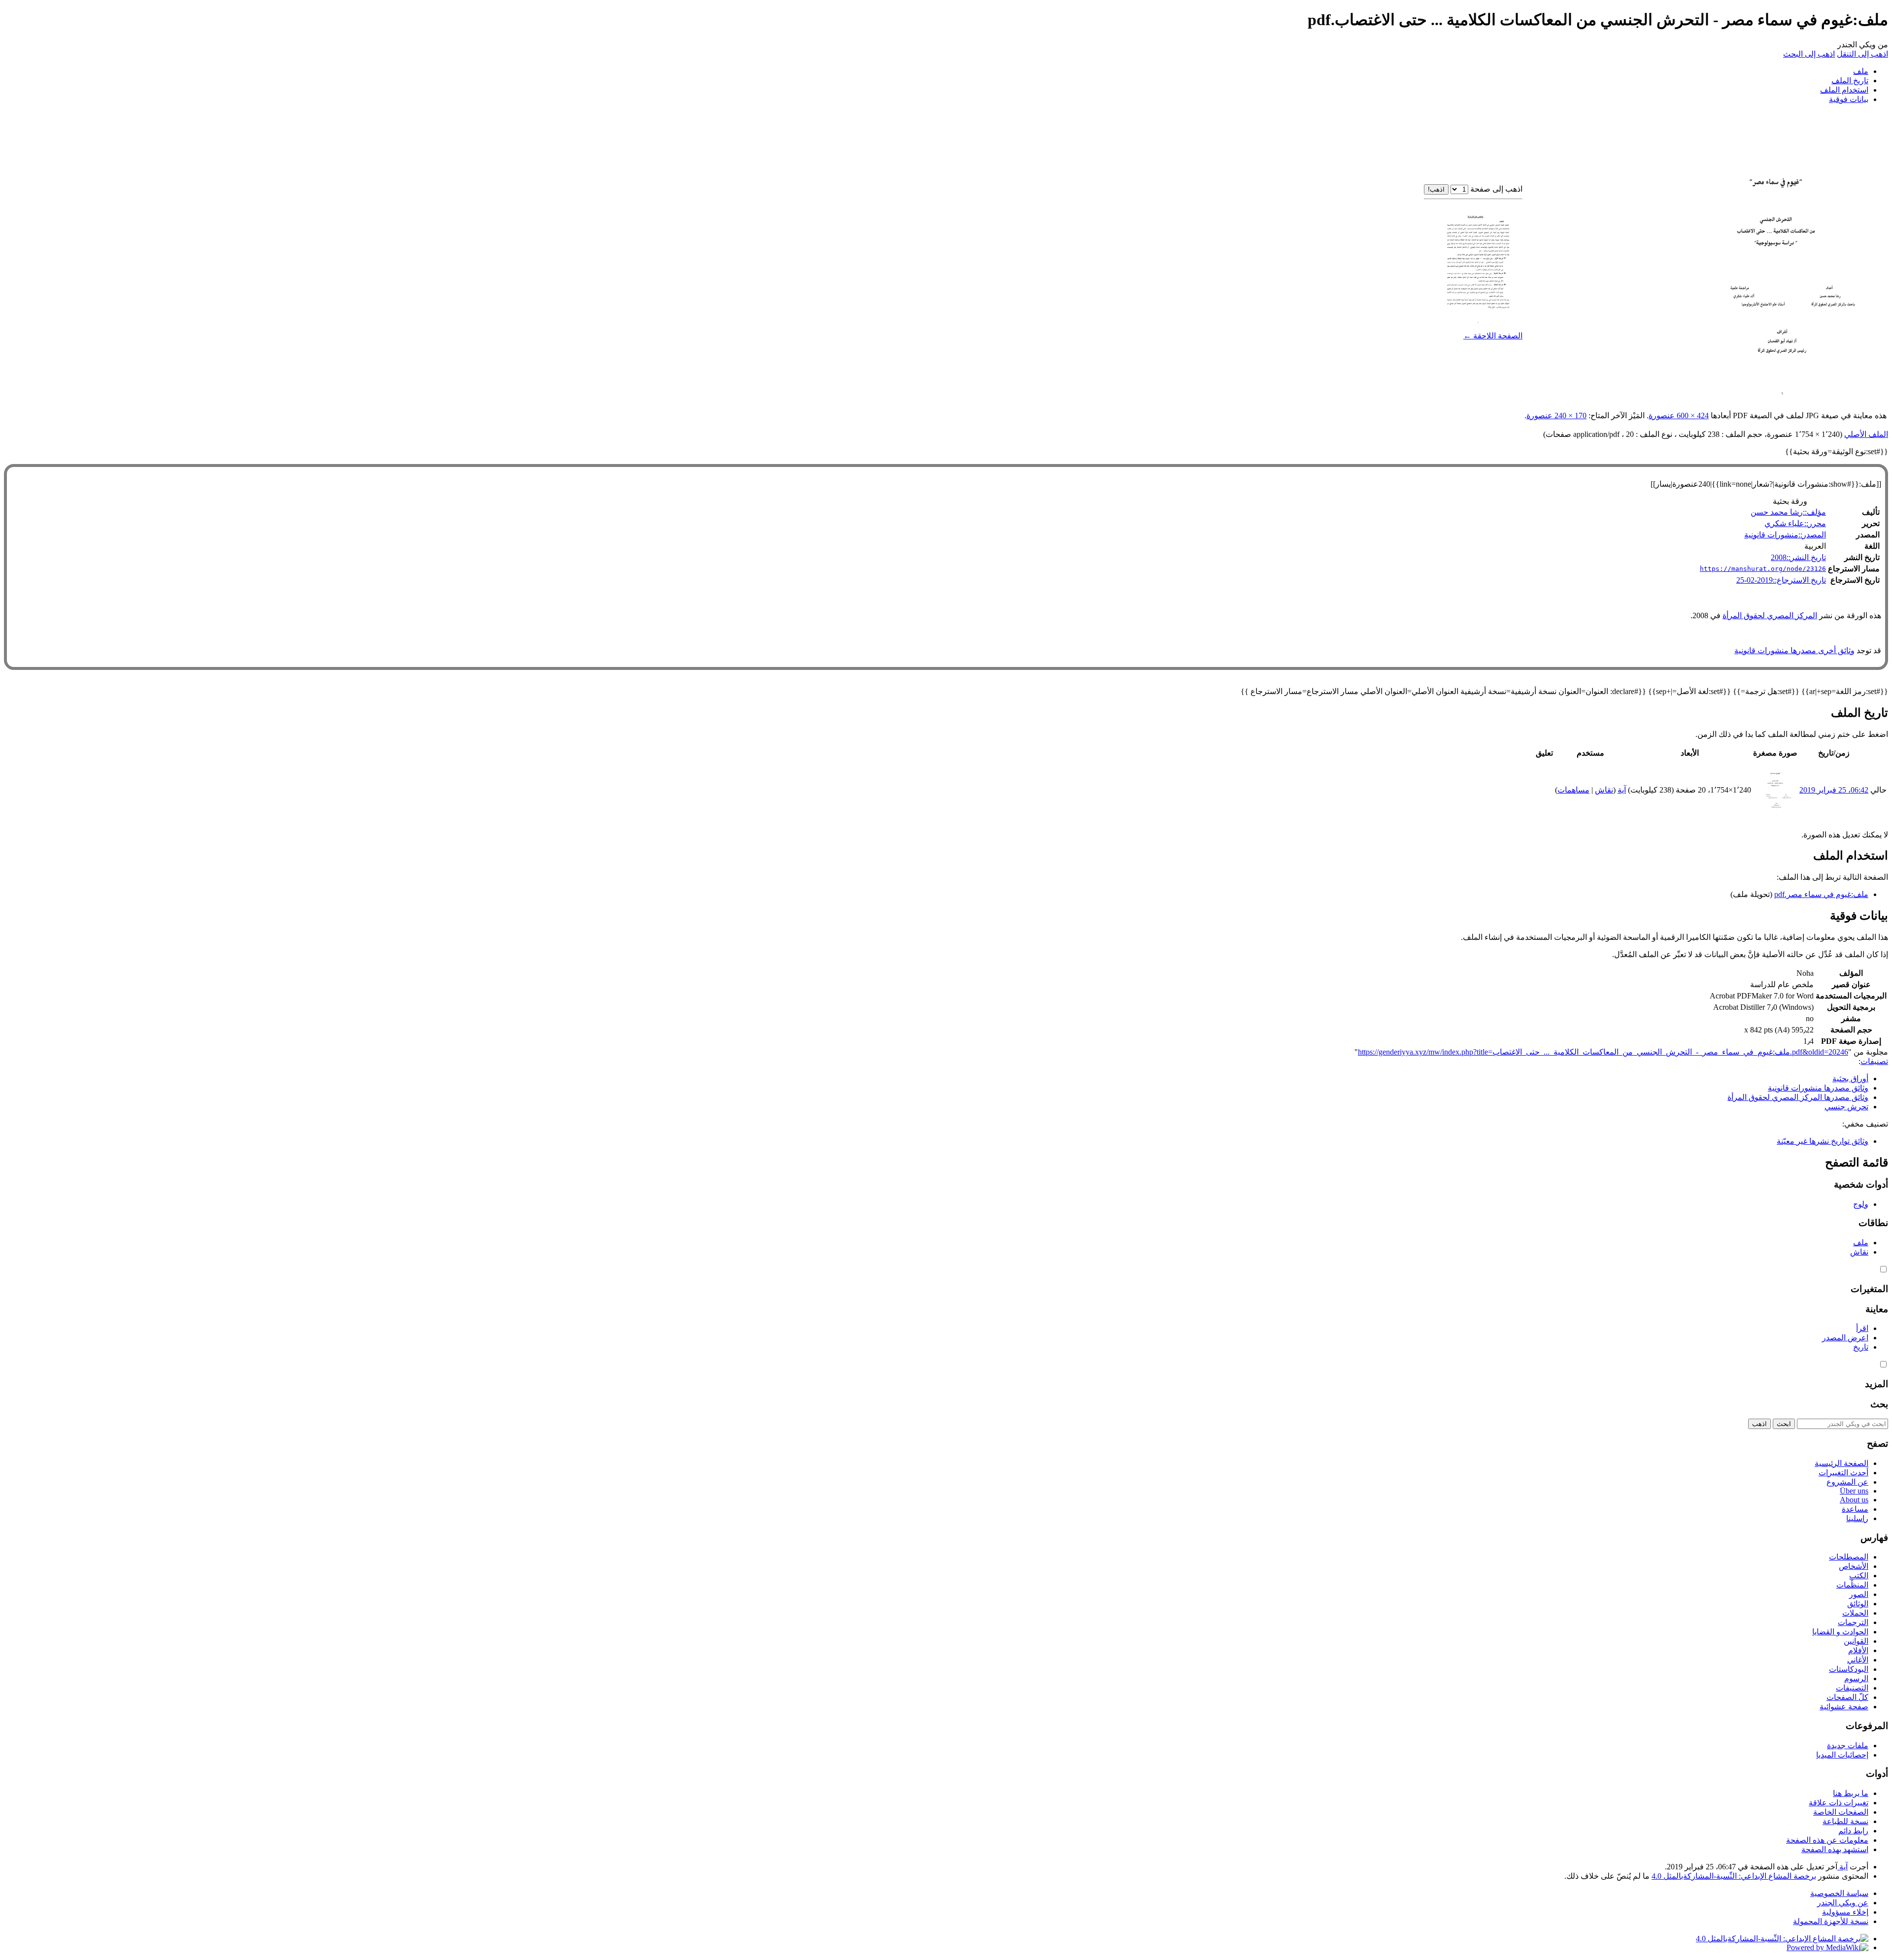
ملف (1861, 71)
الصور (1859, 1594)
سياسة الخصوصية (1839, 1893)
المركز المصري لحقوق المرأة (1770, 615)
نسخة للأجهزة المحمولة (1831, 1921)
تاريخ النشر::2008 (1798, 557)
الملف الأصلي (1866, 434)
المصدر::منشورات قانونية (1785, 535)
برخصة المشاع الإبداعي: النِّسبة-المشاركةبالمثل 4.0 (1734, 1876)
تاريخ (1861, 1347)
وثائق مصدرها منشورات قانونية (1818, 1088)
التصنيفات (1852, 1688)
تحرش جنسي (1846, 1107)
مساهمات (1573, 790)
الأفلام (1858, 1650)
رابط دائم (1853, 1831)
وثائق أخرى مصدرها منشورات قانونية (1794, 650)
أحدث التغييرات (1843, 1473)
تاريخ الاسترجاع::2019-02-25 (1781, 580)
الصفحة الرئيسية (1841, 1463)
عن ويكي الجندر (1843, 1903)
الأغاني (1858, 1660)
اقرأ (1862, 1328)
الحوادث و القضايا (1840, 1632)
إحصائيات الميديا (1842, 1755)
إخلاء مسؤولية (1845, 1912)
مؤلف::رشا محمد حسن (1788, 512)
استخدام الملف (1844, 90)
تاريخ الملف (1850, 81)
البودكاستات (1849, 1669)
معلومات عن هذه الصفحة (1827, 1840)
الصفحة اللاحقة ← (1493, 336)
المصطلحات (1849, 1557)
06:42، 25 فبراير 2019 (1834, 790)
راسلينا (1857, 1518)
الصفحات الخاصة (1841, 1812)
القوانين (1856, 1641)
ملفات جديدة (1848, 1745)
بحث (1879, 1404)
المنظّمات (1852, 1585)
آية (1842, 1867)
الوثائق (1858, 1604)
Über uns (1854, 1491)
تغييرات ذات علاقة (1839, 1803)
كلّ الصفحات (1847, 1697)
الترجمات (1853, 1622)
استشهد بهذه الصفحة (1835, 1849)
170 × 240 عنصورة (1556, 415)
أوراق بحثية (1850, 1079)
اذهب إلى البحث (1809, 54)
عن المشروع (1847, 1482)
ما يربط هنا (1851, 1793)
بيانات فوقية (1849, 99)
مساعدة (1855, 1509)
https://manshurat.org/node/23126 (1763, 569)
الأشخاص (1854, 1566)
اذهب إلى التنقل (1862, 54)
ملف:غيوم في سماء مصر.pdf (1821, 894)
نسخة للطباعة (1845, 1821)
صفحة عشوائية (1844, 1707)
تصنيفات (1874, 1061)
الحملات (1855, 1613)
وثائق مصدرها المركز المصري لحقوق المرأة (1798, 1097)
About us (1854, 1500)
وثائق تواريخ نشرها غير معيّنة (1823, 1141)
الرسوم (1856, 1678)
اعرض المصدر (1845, 1338)
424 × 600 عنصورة (1679, 415)
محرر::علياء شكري (1795, 523)
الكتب (1859, 1576)
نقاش (1604, 790)
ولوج (1861, 1204)
